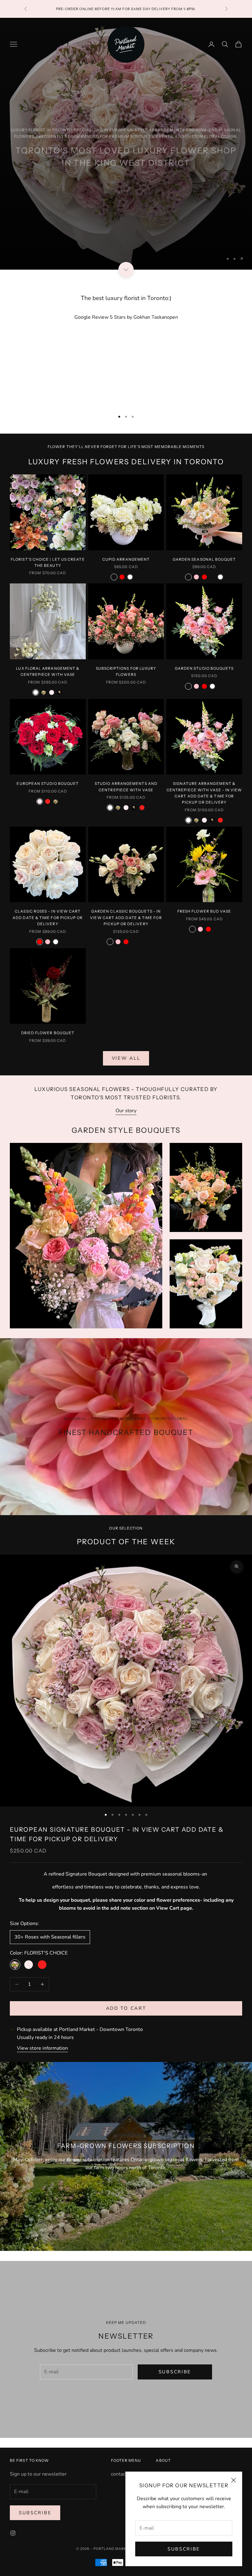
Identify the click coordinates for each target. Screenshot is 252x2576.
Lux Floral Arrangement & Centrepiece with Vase (48, 671)
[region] (126, 144)
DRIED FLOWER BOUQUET (48, 1033)
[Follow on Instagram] (13, 2533)
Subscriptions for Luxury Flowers (126, 671)
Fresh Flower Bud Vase (204, 911)
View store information (42, 2048)
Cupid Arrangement (126, 559)
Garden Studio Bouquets (204, 668)
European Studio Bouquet (48, 783)
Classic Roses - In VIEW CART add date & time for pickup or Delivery (48, 918)
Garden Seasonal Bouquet (204, 559)
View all (126, 1058)
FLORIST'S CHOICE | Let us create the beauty (48, 562)
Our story (126, 1111)
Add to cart (126, 2008)
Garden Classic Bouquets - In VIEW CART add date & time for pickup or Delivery (126, 918)
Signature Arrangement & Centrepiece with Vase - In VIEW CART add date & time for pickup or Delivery (204, 793)
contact (119, 2474)
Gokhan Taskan (156, 317)
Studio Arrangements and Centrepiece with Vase (126, 787)
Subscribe (184, 2549)
